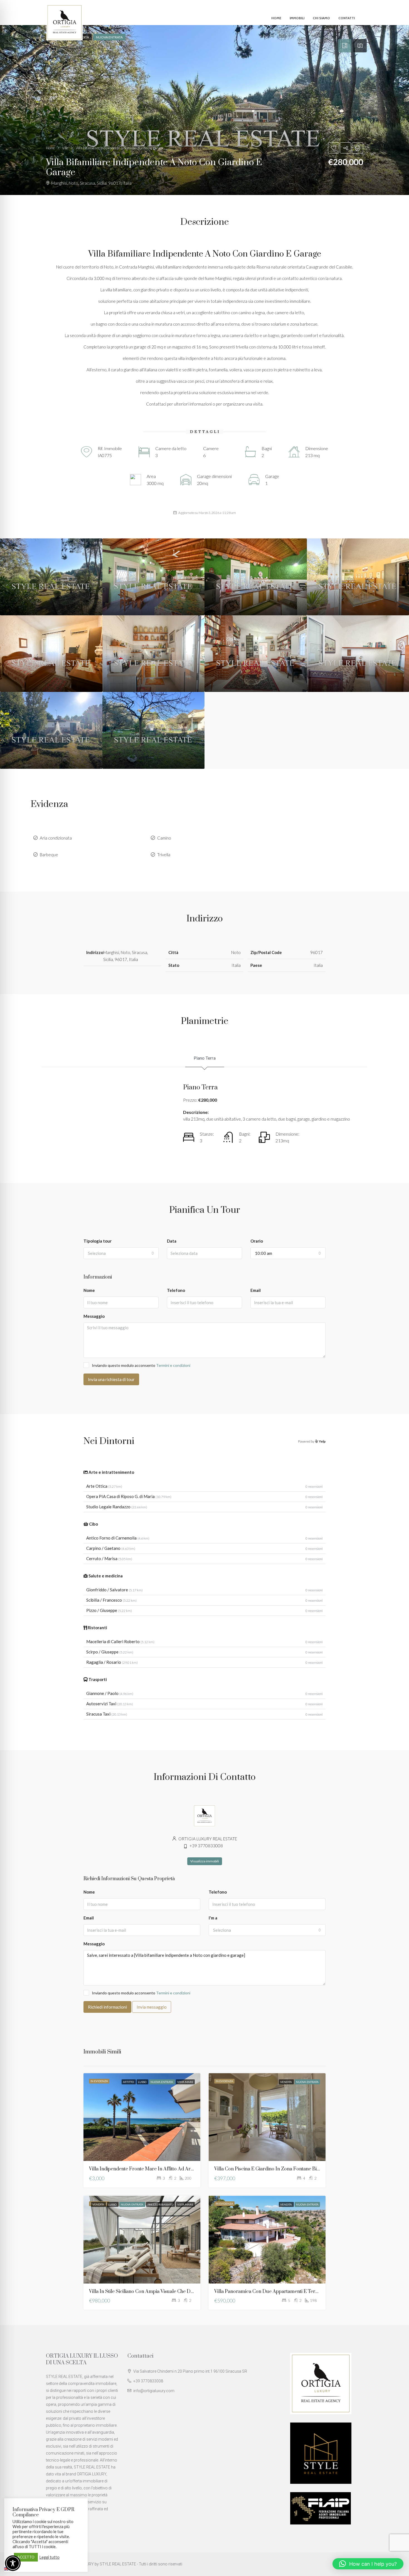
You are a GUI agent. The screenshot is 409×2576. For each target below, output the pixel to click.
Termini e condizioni (173, 1365)
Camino (164, 838)
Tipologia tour (98, 1241)
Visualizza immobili (205, 1861)
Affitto (129, 2082)
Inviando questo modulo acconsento (141, 1365)
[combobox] (121, 1253)
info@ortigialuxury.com (154, 2391)
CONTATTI (347, 18)
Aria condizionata (56, 838)
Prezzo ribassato (161, 2204)
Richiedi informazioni (107, 2007)
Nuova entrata (162, 2082)
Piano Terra (205, 1058)
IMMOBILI (297, 18)
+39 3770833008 (148, 2381)
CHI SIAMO (321, 18)
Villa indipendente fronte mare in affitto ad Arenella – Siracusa (158, 2169)
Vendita (286, 2082)
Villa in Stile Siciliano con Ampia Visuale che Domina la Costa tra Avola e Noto (176, 2292)
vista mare (185, 2082)
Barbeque (49, 855)
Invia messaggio (152, 2007)
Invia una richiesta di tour (111, 1379)
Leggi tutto (49, 2557)
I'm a (213, 1918)
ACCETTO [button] (26, 2557)
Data (172, 1241)
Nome (89, 1290)
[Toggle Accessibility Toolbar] (13, 2563)
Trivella (164, 855)
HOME (276, 18)
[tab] (345, 46)
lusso (142, 2082)
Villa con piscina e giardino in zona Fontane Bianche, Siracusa (282, 2169)
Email (256, 1290)
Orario (257, 1241)
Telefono (176, 1290)
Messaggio (94, 1316)
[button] (368, 2564)
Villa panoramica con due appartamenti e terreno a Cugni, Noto (285, 2292)
